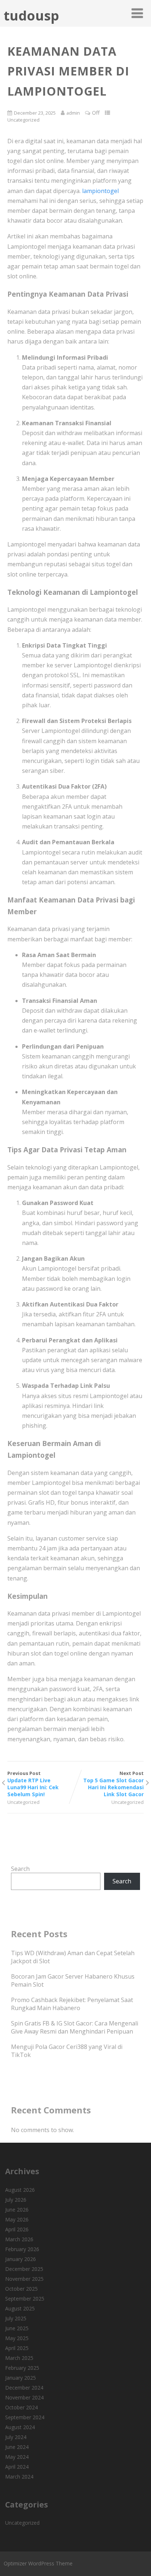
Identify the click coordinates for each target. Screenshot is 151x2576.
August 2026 (20, 2190)
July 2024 (16, 2437)
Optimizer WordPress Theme (38, 2563)
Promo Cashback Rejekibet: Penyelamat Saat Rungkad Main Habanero (72, 2004)
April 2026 (17, 2229)
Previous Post (33, 1784)
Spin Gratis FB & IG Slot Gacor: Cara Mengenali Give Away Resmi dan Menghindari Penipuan (75, 2027)
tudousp (31, 16)
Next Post (113, 1784)
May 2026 (17, 2219)
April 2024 (17, 2467)
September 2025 (25, 2299)
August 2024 (20, 2427)
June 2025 (17, 2328)
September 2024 (25, 2417)
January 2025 (21, 2378)
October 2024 (21, 2407)
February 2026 (22, 2249)
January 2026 (21, 2259)
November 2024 (24, 2397)
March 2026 (19, 2239)
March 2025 (19, 2358)
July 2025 (16, 2318)
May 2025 (17, 2338)
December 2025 (24, 2269)
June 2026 (17, 2210)
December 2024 (24, 2388)
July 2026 (16, 2200)
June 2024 (17, 2447)
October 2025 (21, 2289)
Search (20, 1869)
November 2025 (24, 2279)
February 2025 (22, 2368)
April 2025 (17, 2348)
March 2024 (19, 2477)
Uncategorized (23, 120)
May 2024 (17, 2457)
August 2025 (20, 2308)
